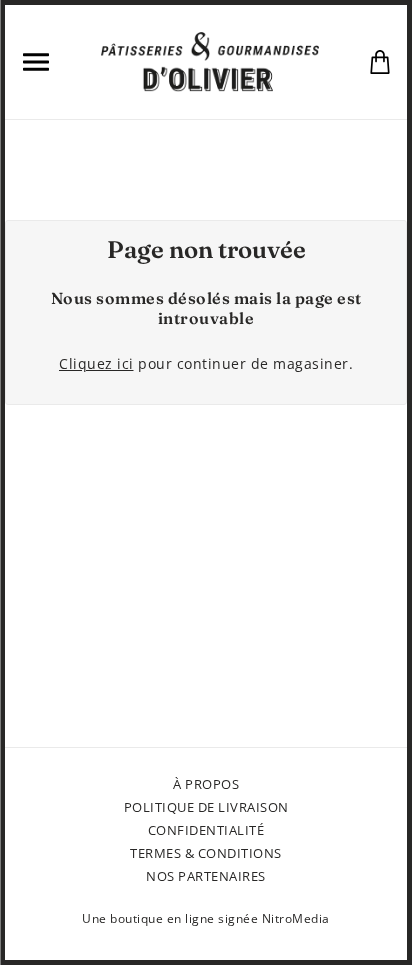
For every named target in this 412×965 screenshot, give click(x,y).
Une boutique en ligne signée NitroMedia (206, 918)
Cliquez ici (96, 363)
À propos (206, 784)
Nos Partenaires (206, 876)
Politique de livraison (206, 807)
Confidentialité (206, 830)
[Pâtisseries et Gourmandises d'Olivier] (209, 60)
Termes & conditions (206, 853)
